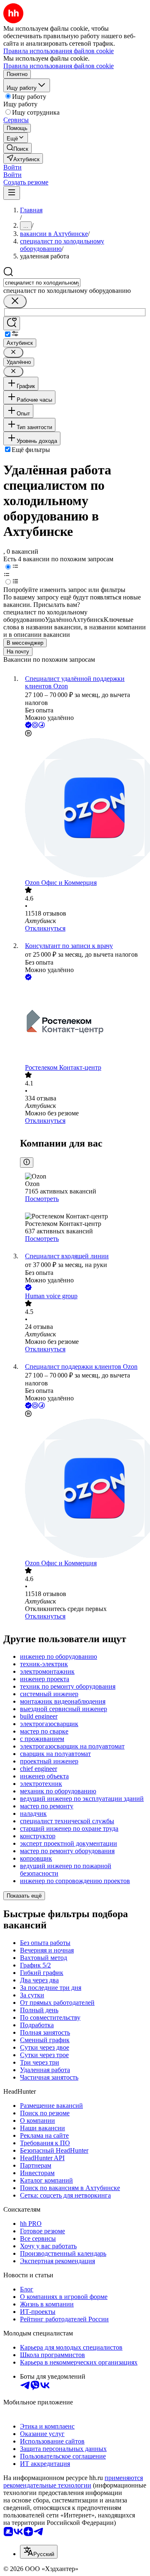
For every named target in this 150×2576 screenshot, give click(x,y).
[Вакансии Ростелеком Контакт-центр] (83, 1023)
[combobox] (42, 283)
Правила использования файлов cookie (59, 66)
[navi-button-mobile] (12, 193)
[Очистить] (15, 301)
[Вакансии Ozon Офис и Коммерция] (83, 809)
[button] (12, 167)
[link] (17, 148)
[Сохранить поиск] (12, 323)
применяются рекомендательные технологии (73, 2481)
